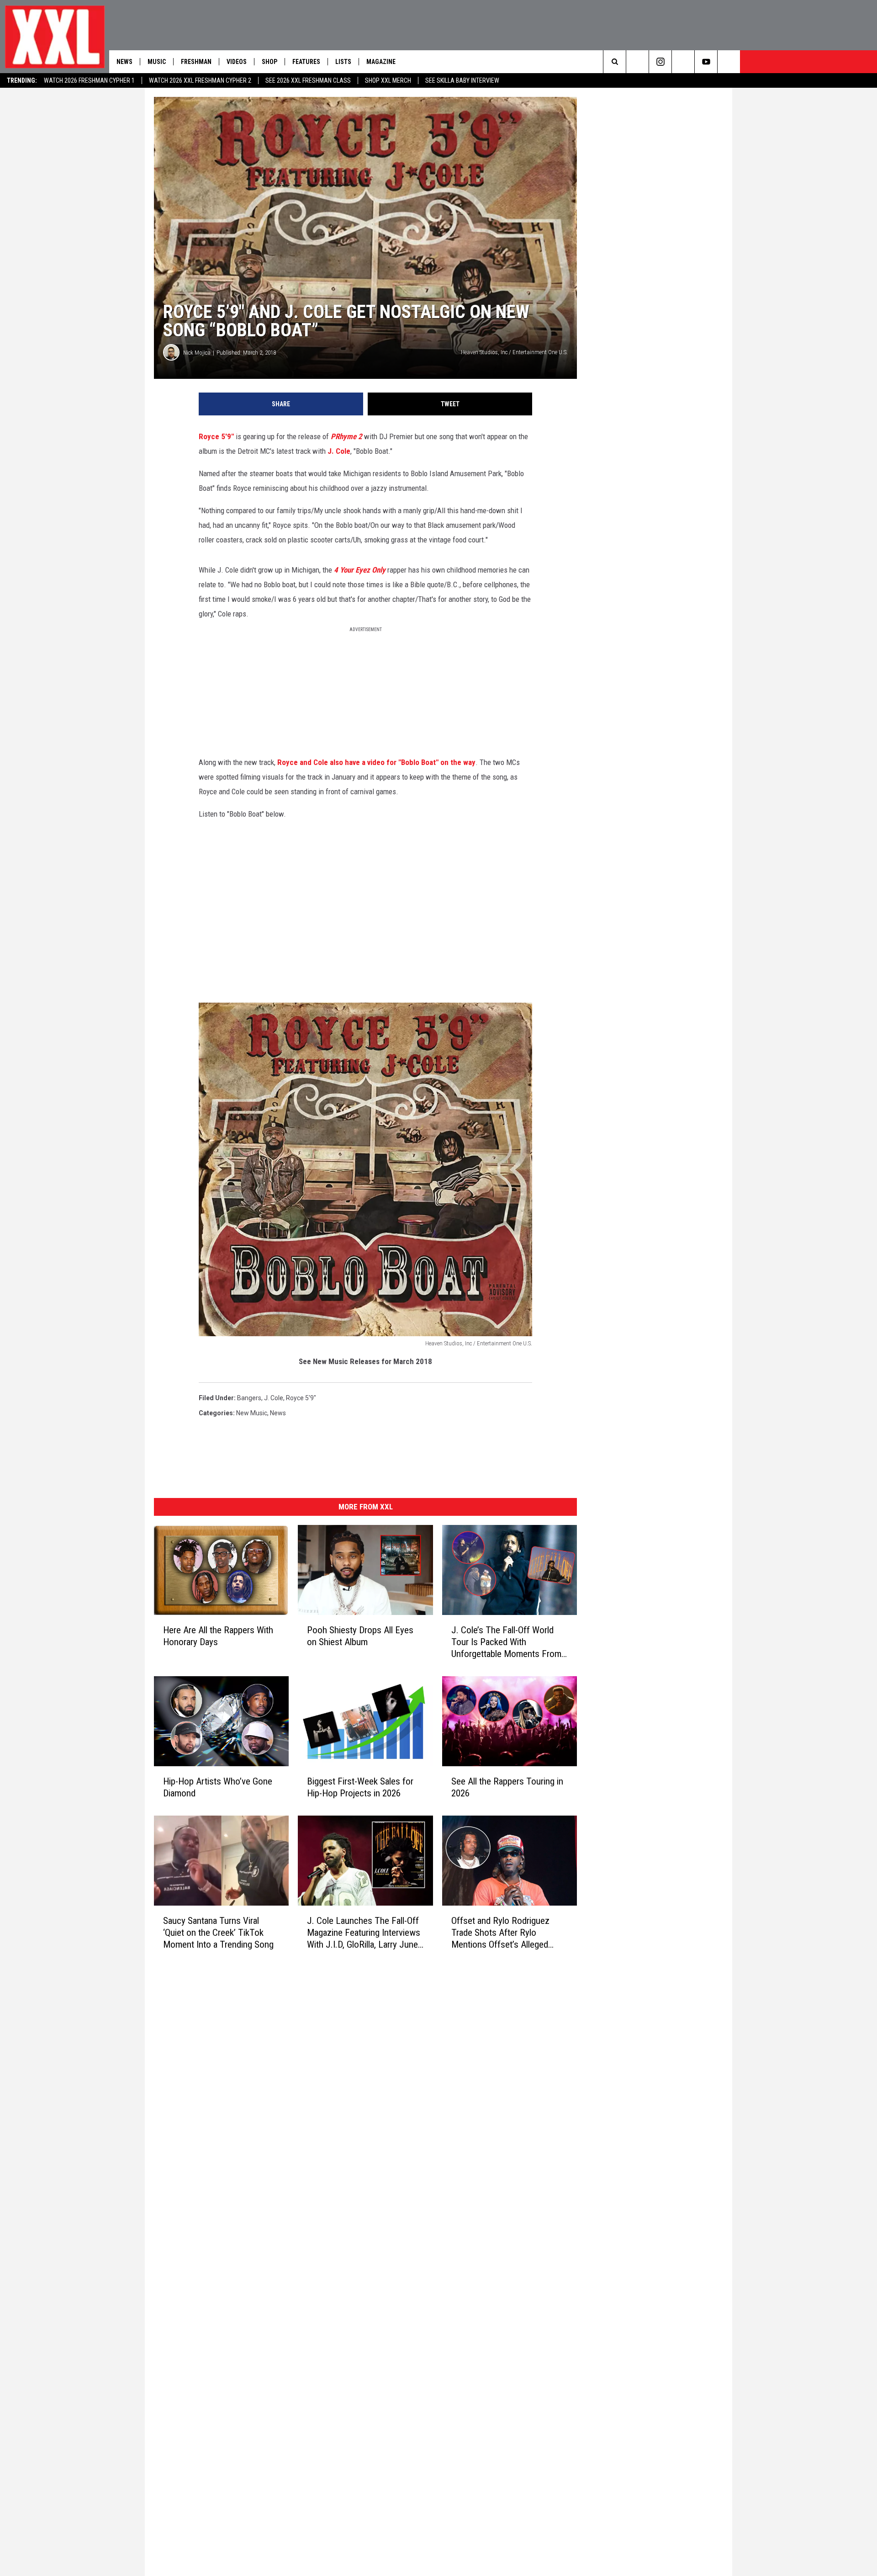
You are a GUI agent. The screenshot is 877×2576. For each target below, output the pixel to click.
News (124, 62)
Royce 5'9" (216, 436)
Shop (269, 62)
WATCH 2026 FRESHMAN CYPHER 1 (89, 80)
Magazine (381, 62)
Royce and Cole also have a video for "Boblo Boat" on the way (376, 762)
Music (157, 62)
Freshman (196, 62)
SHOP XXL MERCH (388, 80)
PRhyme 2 (346, 436)
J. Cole (339, 451)
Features (306, 62)
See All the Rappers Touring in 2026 (507, 1787)
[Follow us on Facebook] (729, 62)
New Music (252, 1413)
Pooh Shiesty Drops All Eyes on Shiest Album (360, 1636)
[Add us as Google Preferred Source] (637, 62)
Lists (343, 62)
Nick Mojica (197, 353)
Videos (237, 62)
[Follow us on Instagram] (660, 62)
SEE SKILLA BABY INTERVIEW (462, 80)
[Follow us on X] (683, 62)
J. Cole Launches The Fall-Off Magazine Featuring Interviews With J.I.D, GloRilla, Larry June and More (364, 1932)
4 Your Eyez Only (360, 570)
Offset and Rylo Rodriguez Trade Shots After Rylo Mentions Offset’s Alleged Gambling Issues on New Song (508, 1933)
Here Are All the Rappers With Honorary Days (218, 1636)
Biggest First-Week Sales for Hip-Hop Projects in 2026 (360, 1787)
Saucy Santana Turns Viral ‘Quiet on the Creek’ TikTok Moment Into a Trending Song (218, 1932)
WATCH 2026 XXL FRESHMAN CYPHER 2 (200, 80)
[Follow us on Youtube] (706, 62)
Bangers (249, 1398)
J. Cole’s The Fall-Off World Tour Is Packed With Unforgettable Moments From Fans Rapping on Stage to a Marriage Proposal (506, 1642)
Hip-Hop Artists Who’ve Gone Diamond (218, 1787)
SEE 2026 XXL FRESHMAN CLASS (308, 80)
